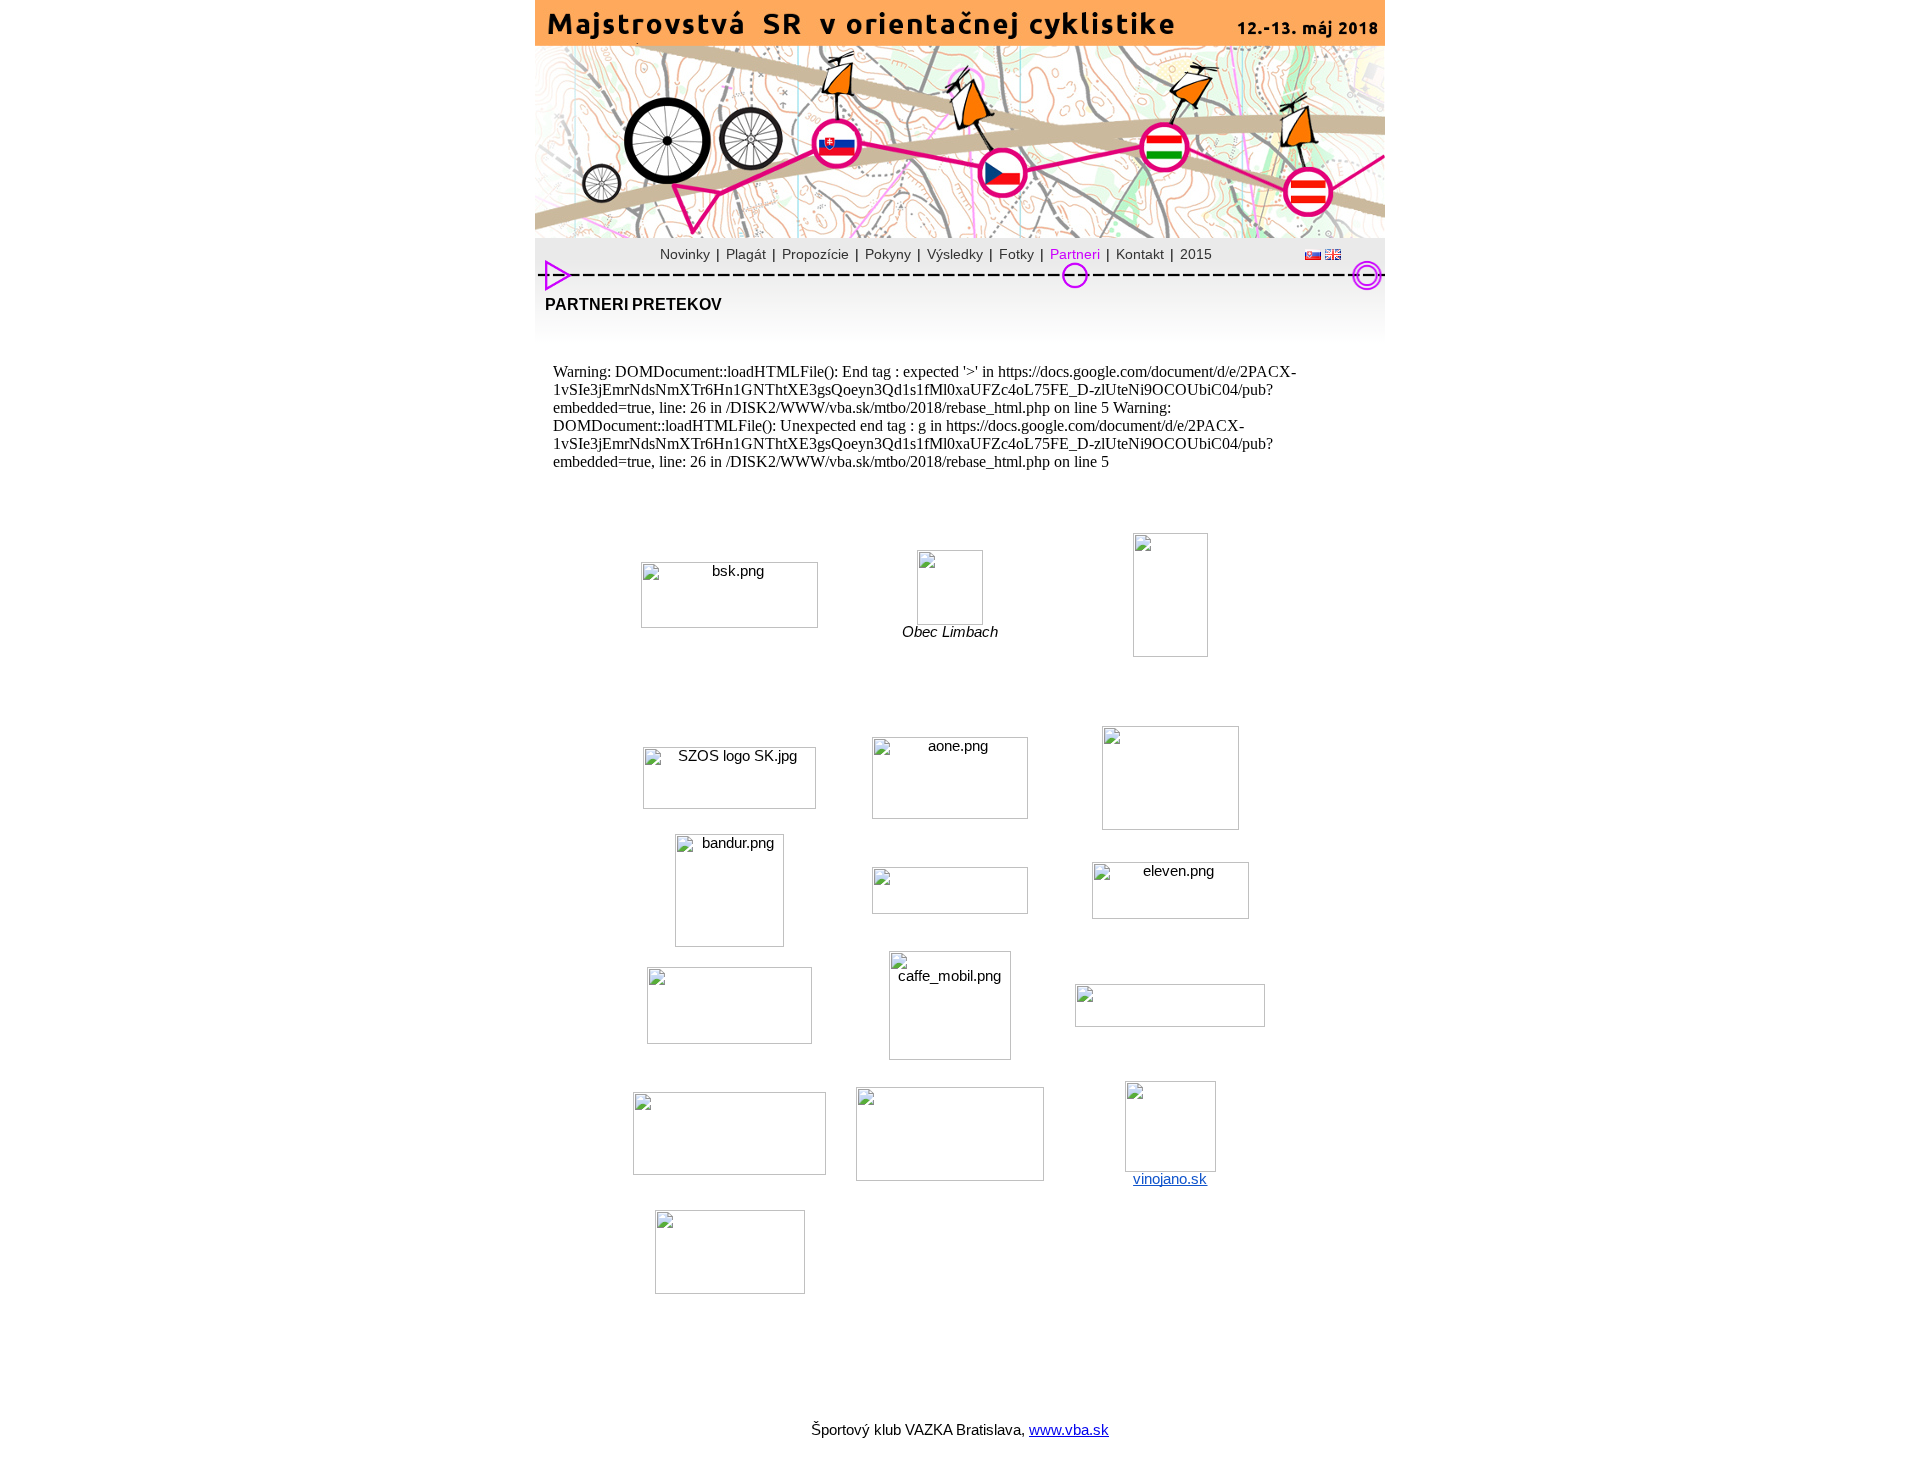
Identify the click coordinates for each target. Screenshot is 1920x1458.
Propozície (815, 254)
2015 (1196, 254)
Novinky (685, 254)
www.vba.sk (1069, 1429)
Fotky (1016, 254)
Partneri (1075, 254)
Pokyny (888, 254)
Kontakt (1140, 254)
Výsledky (955, 254)
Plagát (746, 254)
